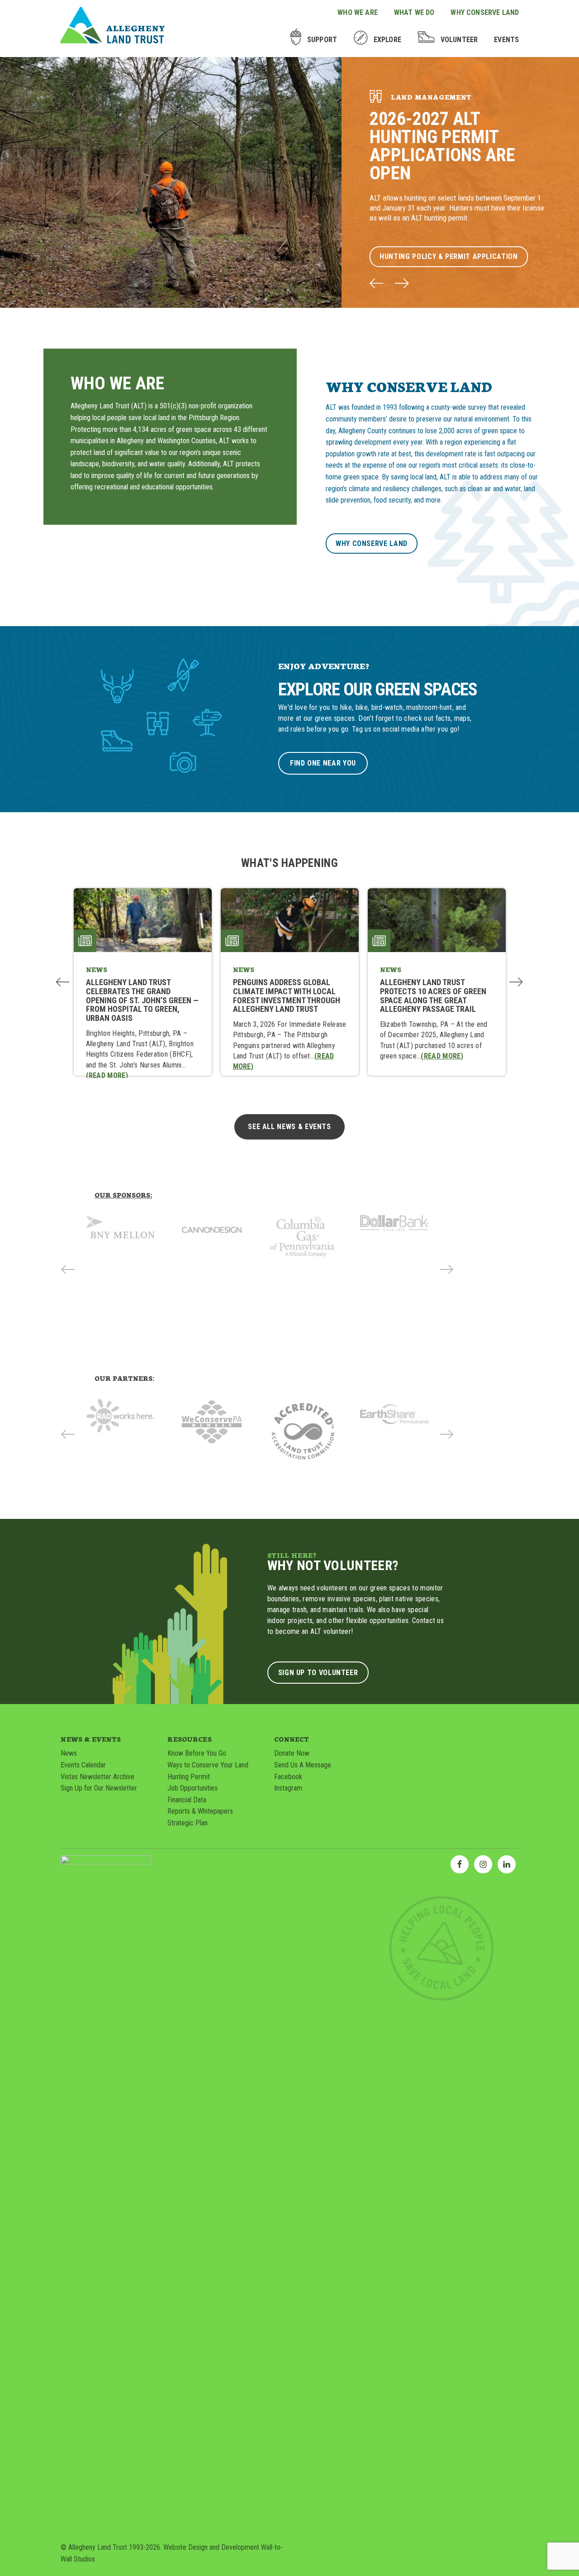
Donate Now (292, 1753)
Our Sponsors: (123, 1195)
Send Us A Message (303, 1765)
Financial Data (187, 1800)
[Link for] (120, 1230)
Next (516, 982)
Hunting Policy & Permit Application (448, 256)
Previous (63, 982)
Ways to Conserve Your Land (208, 1765)
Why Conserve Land (485, 12)
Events (506, 40)
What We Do (414, 12)
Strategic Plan (187, 1823)
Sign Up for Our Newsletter (99, 1788)
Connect (292, 1739)
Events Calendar (83, 1765)
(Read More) (107, 1075)
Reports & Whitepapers (200, 1811)
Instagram (288, 1788)
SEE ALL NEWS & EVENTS (289, 1127)
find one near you (323, 763)
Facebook (288, 1777)
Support (322, 40)
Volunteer (459, 40)
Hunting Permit (189, 1777)
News (69, 1753)
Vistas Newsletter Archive (97, 1777)
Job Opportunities (192, 1788)
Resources (189, 1739)
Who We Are (358, 12)
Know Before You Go (197, 1753)
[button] (377, 284)
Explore (387, 40)
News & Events (91, 1739)
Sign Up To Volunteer (318, 1673)
